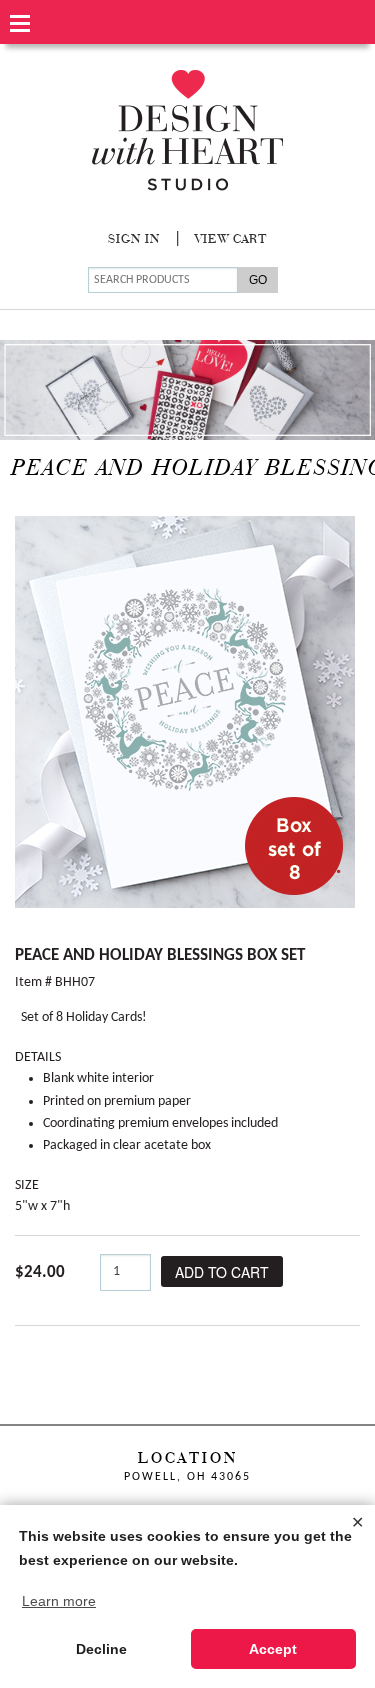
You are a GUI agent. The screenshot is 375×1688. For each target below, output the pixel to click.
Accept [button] (273, 1649)
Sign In (134, 240)
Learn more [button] (59, 1601)
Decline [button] (101, 1649)
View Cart (231, 240)
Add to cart (222, 1272)
